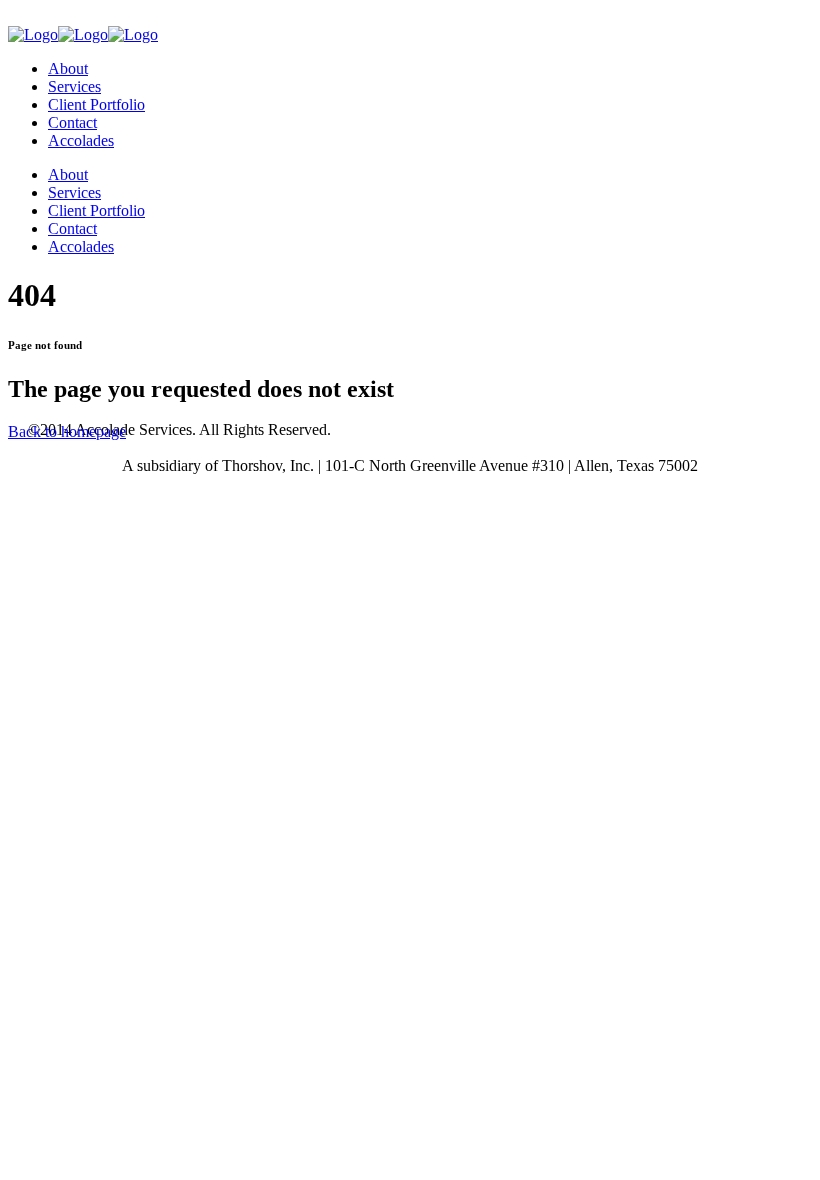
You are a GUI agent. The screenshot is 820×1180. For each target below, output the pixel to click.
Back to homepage (67, 431)
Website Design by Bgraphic (701, 429)
